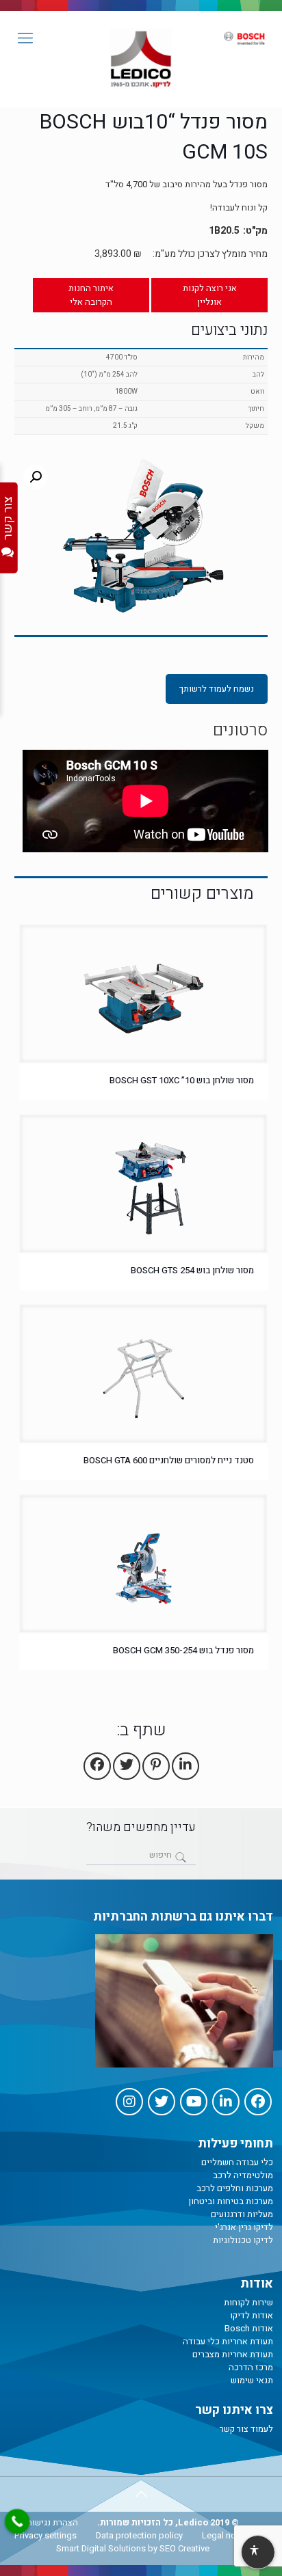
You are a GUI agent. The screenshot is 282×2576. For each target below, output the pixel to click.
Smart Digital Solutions (101, 2548)
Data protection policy (139, 2535)
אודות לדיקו (252, 2315)
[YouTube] (194, 2102)
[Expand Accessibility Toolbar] (257, 2553)
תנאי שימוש (252, 2380)
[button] (36, 477)
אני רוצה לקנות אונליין (210, 295)
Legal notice (226, 2535)
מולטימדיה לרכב (243, 2175)
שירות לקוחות (248, 2302)
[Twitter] (162, 2102)
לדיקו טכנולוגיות (243, 2240)
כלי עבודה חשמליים (237, 2162)
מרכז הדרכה (251, 2367)
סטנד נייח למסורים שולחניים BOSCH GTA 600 (169, 1460)
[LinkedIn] (226, 2102)
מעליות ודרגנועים (242, 2214)
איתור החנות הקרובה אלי (91, 295)
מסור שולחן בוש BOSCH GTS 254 (192, 1270)
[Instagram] (129, 2102)
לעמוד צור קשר (246, 2429)
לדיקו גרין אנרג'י (244, 2227)
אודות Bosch (249, 2328)
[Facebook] (258, 2102)
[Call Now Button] (17, 2521)
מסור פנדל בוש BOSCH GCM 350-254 (183, 1650)
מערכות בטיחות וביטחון (231, 2201)
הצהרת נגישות (52, 2522)
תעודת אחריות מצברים (233, 2354)
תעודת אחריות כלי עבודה (228, 2341)
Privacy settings (46, 2535)
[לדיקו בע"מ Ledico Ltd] (141, 59)
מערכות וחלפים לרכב (235, 2188)
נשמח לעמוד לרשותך (217, 689)
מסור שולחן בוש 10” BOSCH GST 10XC (182, 1080)
